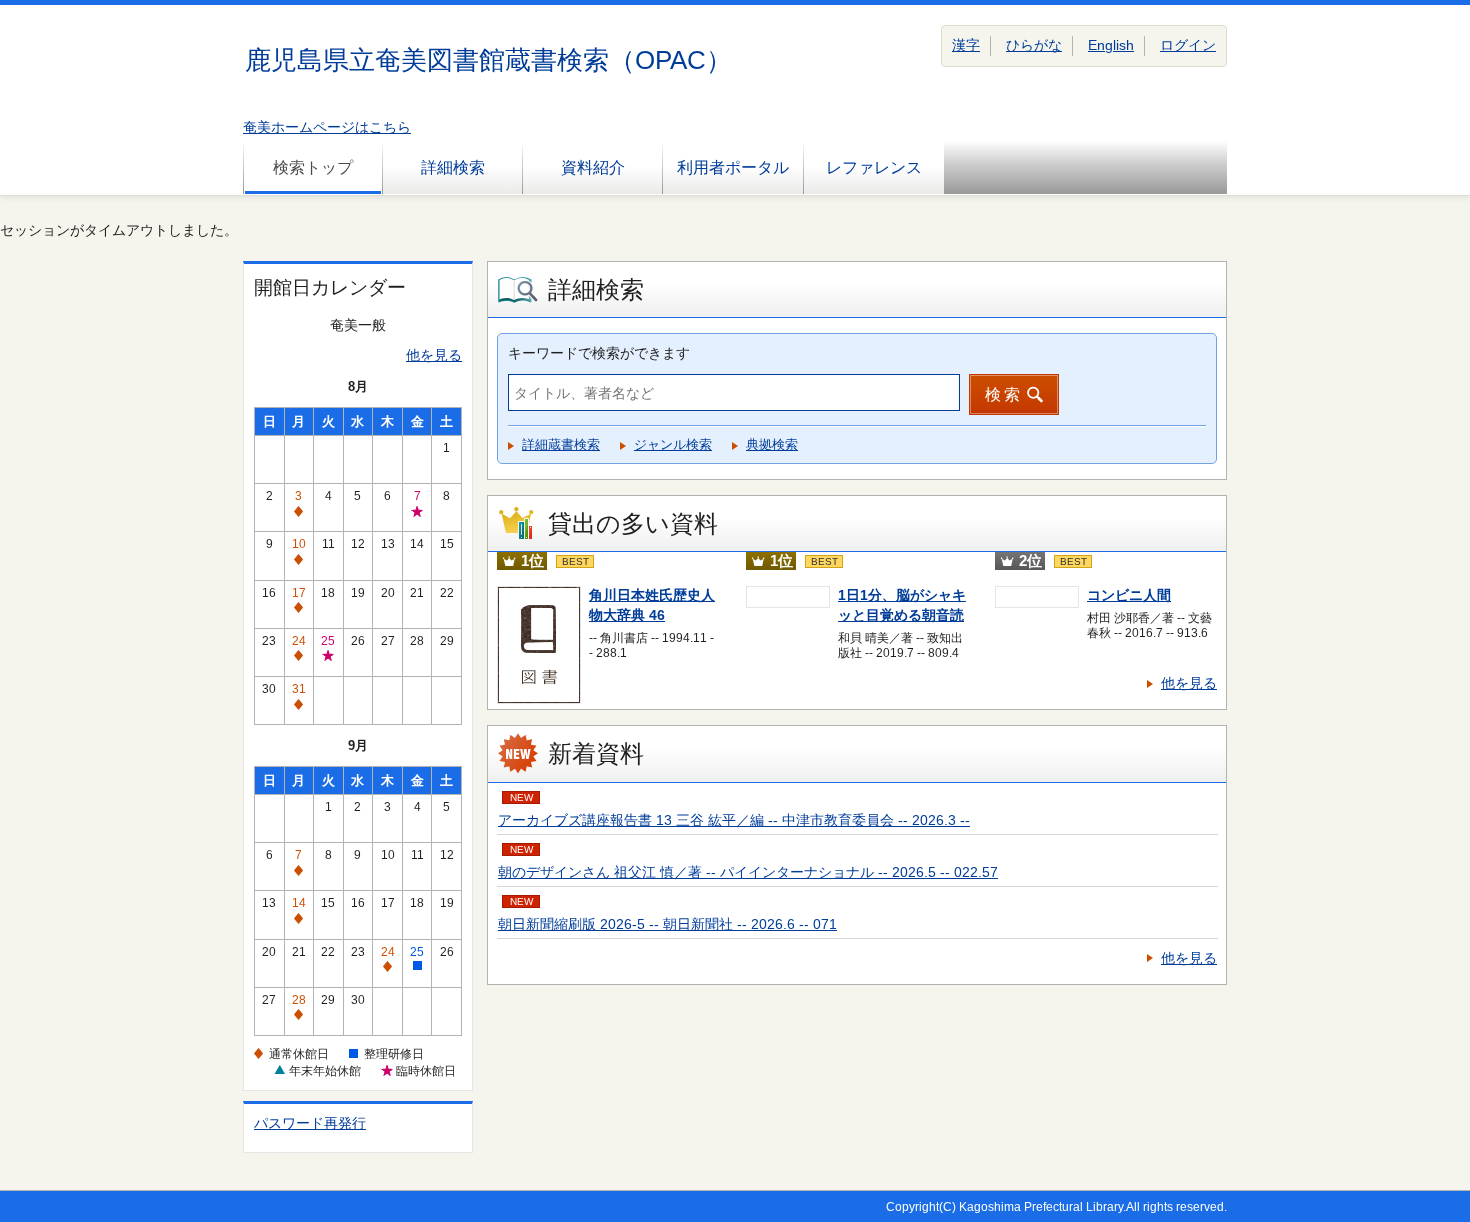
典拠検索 (772, 444)
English (1111, 45)
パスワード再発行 (310, 1123)
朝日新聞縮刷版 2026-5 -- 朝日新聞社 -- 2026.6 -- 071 (667, 924)
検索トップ (313, 167)
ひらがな (1034, 45)
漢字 (966, 45)
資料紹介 (593, 167)
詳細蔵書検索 (561, 444)
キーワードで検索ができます (599, 353)
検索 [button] (1004, 394)
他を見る (434, 355)
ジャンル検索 (673, 444)
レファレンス (874, 167)
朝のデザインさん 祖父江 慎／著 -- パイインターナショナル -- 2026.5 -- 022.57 (748, 872)
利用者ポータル (733, 167)
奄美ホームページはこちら (327, 127)
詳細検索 (453, 167)
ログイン (1188, 45)
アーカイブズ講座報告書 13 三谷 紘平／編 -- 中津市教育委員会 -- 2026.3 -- (734, 820)
